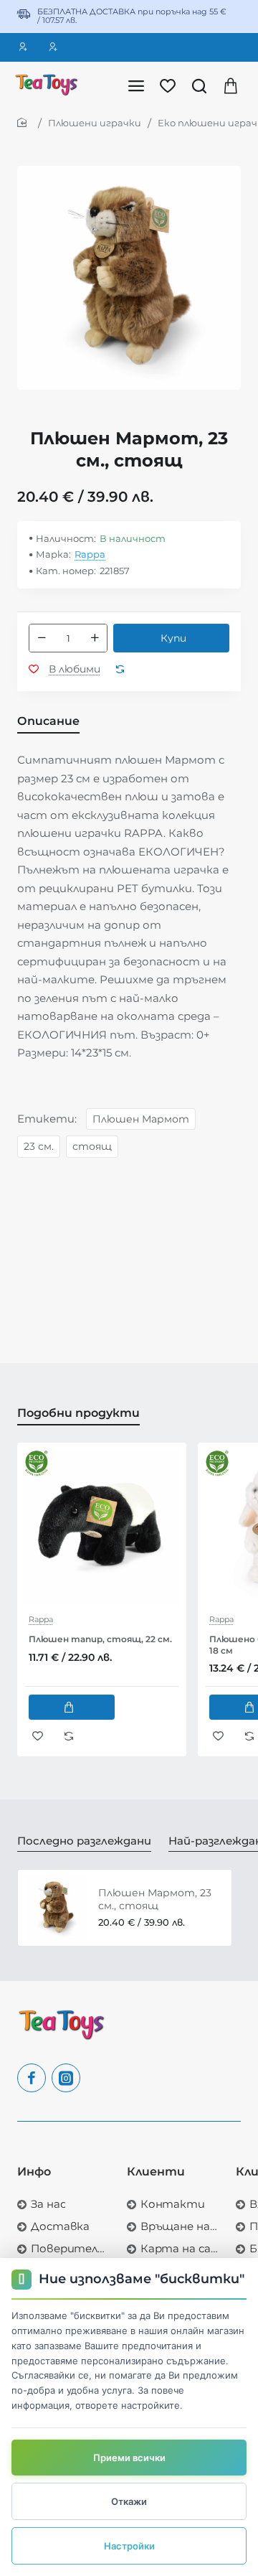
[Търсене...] (199, 85)
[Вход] (25, 47)
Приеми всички (129, 2458)
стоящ (92, 1146)
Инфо (34, 2172)
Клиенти (156, 2172)
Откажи (129, 2501)
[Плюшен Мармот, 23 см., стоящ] (56, 1908)
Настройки (129, 2546)
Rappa (90, 554)
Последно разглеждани (84, 1841)
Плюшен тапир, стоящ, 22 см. (100, 1639)
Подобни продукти (78, 1413)
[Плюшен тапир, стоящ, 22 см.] (102, 1527)
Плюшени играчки (95, 123)
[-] (42, 638)
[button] (171, 638)
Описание (48, 721)
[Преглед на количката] (231, 85)
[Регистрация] (55, 47)
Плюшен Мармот (141, 1119)
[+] (95, 638)
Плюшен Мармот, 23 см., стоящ (155, 1899)
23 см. (39, 1146)
